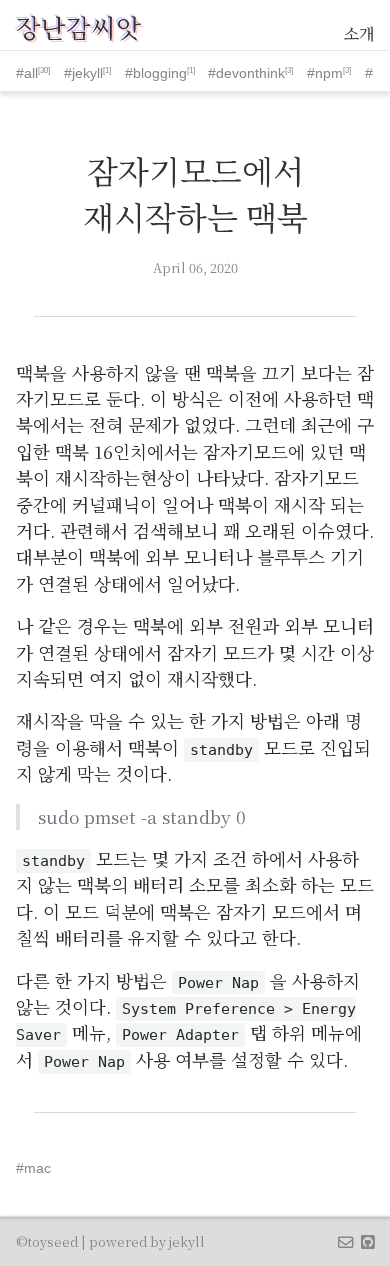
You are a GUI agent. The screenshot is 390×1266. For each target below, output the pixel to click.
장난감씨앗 (78, 27)
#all (27, 73)
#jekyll (83, 73)
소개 (359, 33)
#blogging (156, 73)
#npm (325, 73)
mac (37, 1168)
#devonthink (246, 73)
